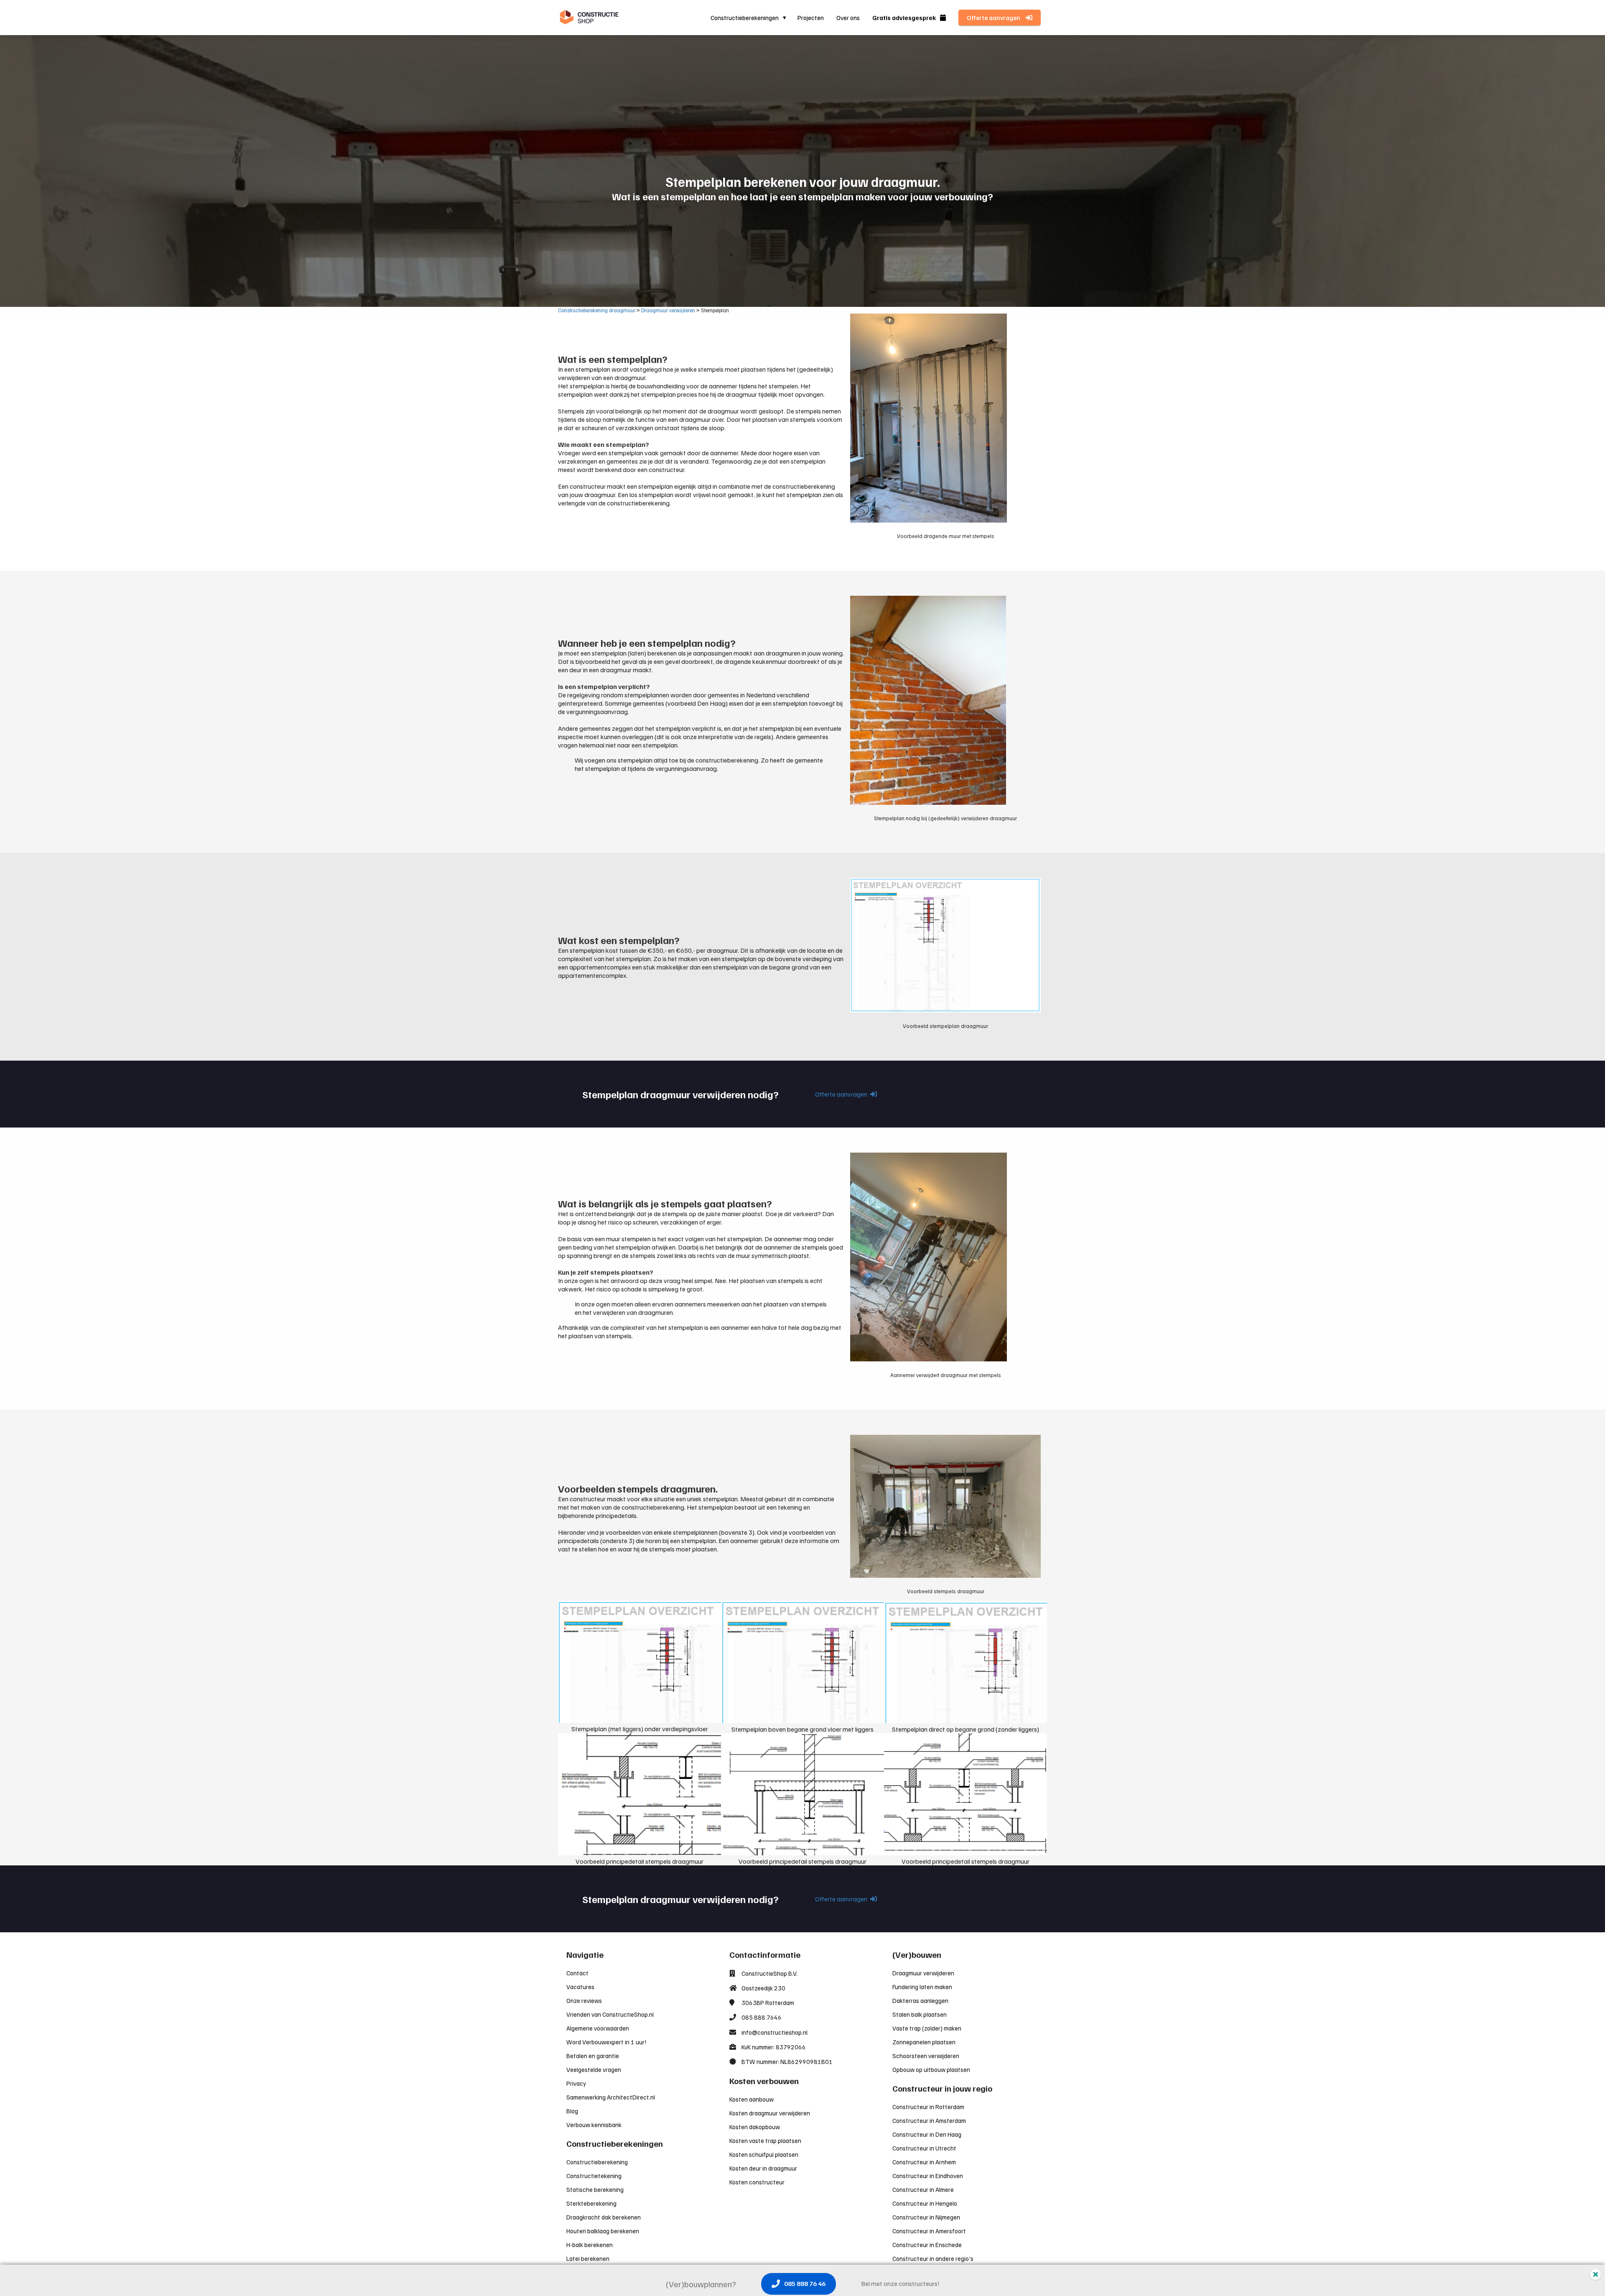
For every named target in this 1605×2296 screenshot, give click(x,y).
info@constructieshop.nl (774, 2032)
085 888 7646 (762, 2017)
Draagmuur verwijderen (668, 310)
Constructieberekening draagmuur (597, 310)
